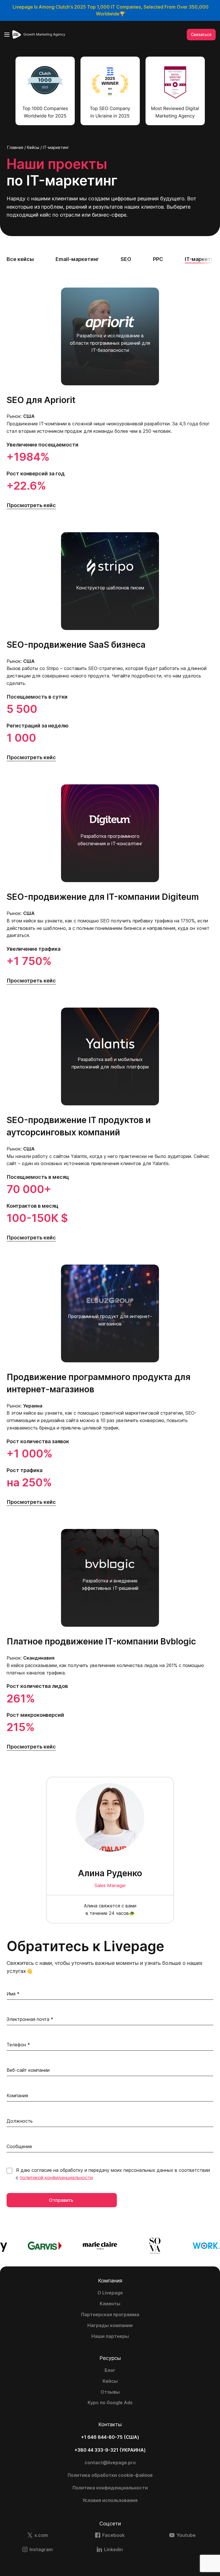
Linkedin (113, 2549)
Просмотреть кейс (31, 505)
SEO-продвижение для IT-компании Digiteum (103, 897)
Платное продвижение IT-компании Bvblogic (101, 1641)
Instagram (41, 2549)
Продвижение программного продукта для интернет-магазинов (99, 1383)
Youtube (186, 2535)
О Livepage (110, 2293)
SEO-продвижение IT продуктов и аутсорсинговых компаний (79, 1126)
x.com (41, 2535)
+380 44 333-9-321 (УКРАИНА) (110, 2450)
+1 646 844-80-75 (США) (110, 2437)
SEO (126, 259)
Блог (110, 2370)
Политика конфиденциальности (110, 2488)
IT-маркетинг (202, 259)
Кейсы (110, 2381)
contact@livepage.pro (110, 2463)
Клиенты (110, 2304)
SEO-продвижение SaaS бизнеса (76, 645)
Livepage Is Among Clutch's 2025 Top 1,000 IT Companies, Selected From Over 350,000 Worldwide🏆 (111, 10)
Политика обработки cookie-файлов (110, 2475)
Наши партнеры (110, 2336)
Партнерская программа (110, 2314)
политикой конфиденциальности (56, 2178)
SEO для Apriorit (41, 400)
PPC (158, 259)
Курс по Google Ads (110, 2402)
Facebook (113, 2535)
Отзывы (110, 2392)
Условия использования (110, 2500)
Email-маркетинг (77, 259)
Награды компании (110, 2325)
